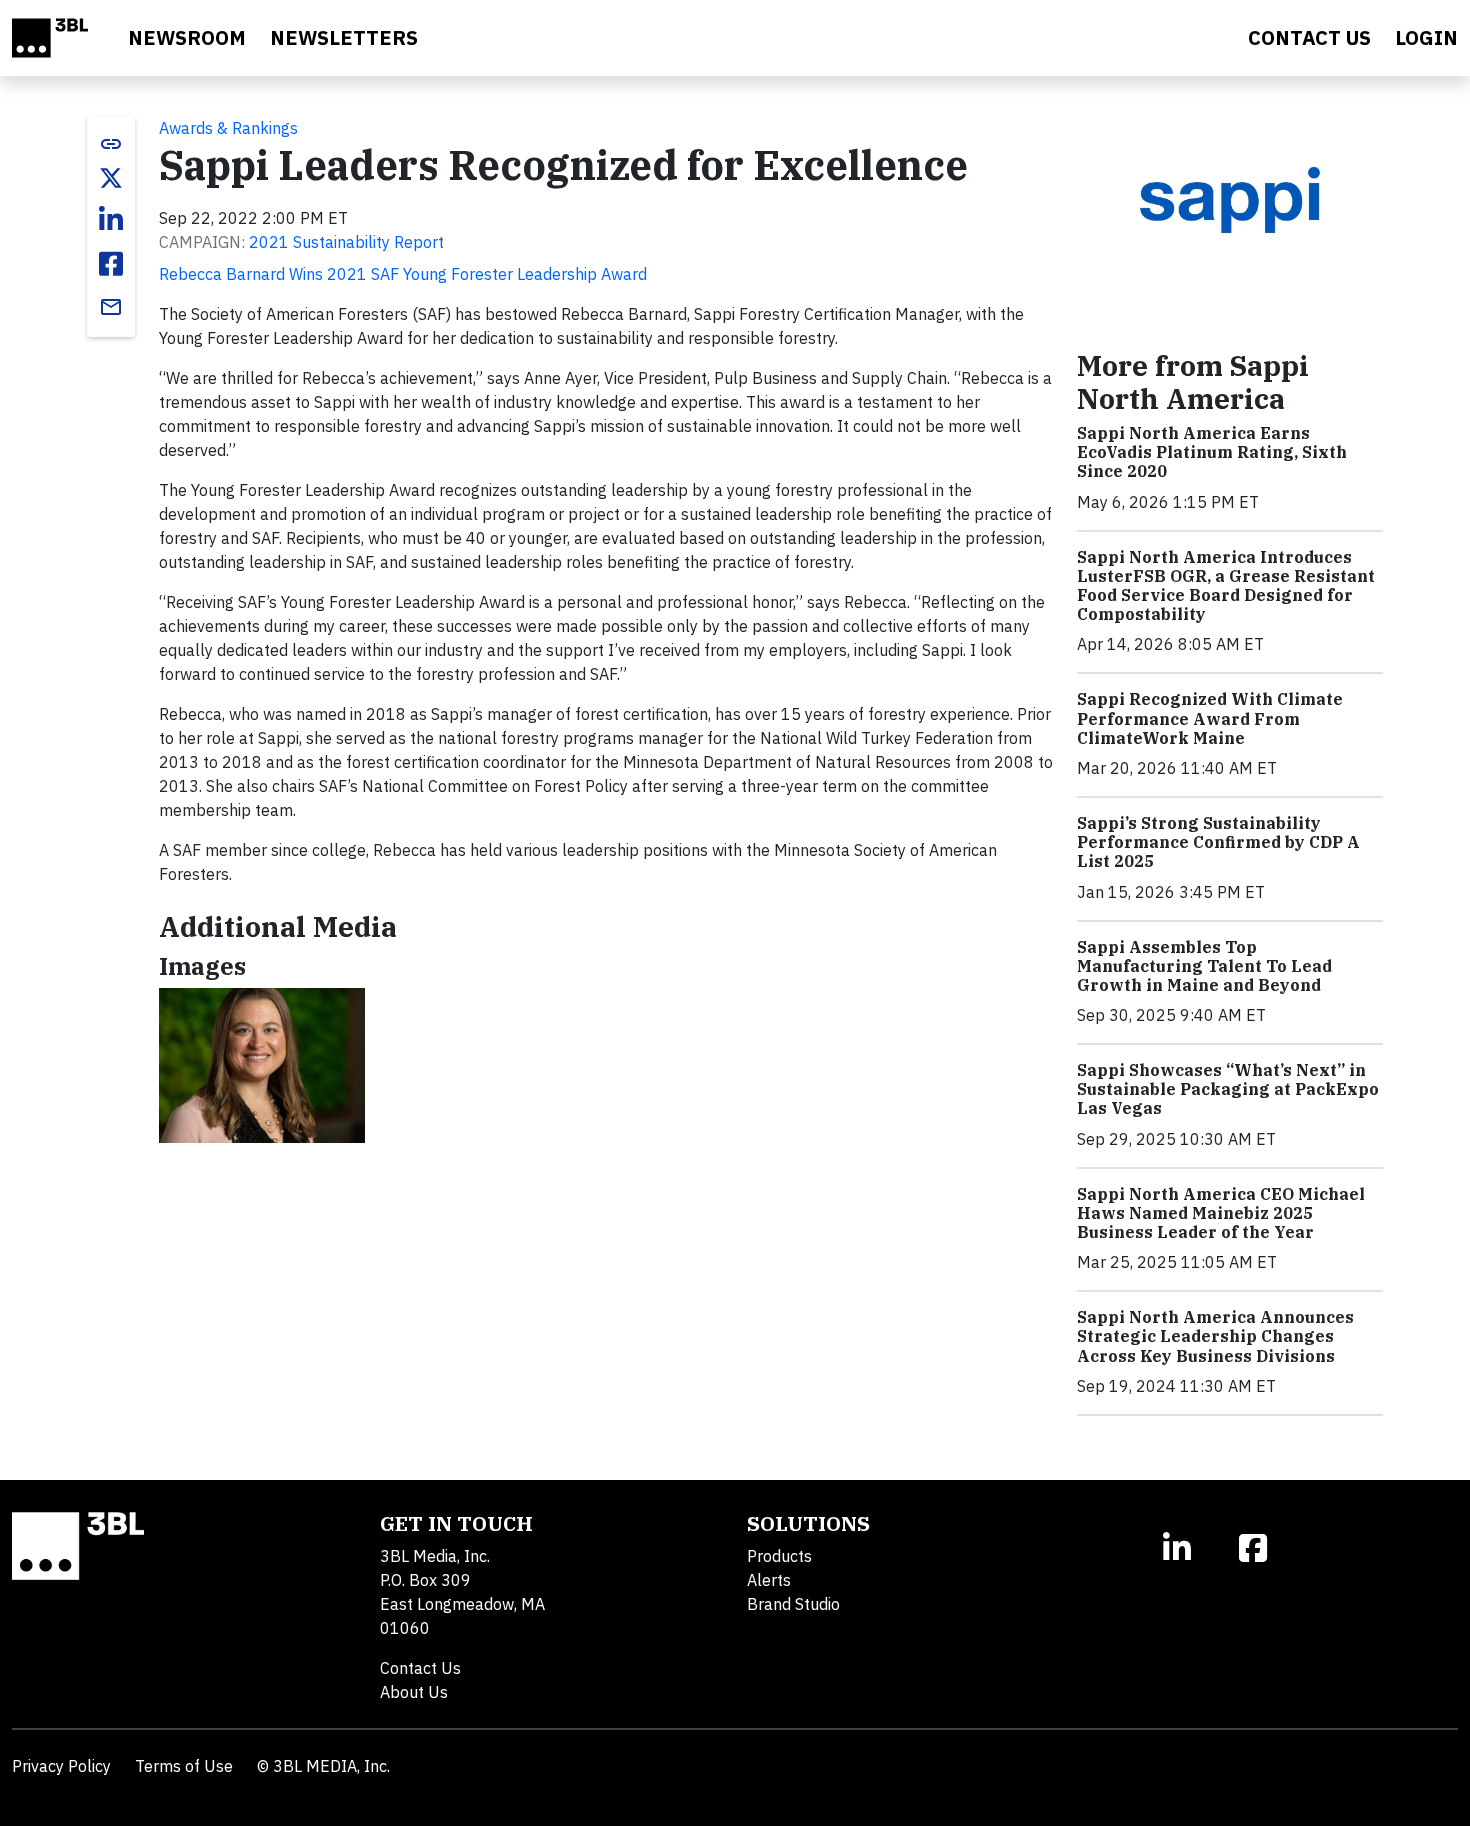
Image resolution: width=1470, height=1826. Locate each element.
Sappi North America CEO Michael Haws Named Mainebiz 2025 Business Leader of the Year (1221, 1213)
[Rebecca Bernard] (262, 1065)
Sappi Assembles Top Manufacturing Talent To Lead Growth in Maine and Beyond (1204, 966)
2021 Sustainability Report (346, 242)
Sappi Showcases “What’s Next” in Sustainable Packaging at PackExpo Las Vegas (1228, 1089)
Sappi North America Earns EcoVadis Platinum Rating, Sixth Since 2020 (1212, 452)
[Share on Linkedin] (111, 220)
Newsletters (344, 37)
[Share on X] (111, 178)
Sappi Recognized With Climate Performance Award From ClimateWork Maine (1210, 718)
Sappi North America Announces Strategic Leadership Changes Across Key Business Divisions (1215, 1336)
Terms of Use (184, 1766)
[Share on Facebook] (111, 264)
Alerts (769, 1580)
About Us (414, 1692)
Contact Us (420, 1668)
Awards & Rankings (228, 128)
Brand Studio (793, 1604)
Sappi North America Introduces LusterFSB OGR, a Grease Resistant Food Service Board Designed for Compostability (1226, 586)
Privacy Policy (61, 1766)
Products (779, 1556)
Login (1426, 37)
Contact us (1309, 37)
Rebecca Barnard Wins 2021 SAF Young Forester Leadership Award (403, 274)
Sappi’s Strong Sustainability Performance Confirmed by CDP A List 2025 (1218, 842)
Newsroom (187, 37)
